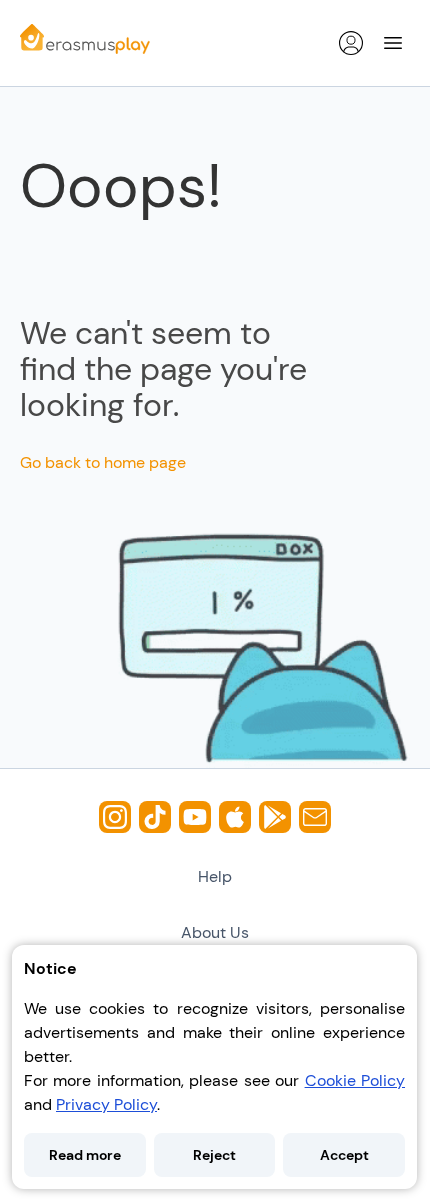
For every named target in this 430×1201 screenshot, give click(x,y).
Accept (344, 1155)
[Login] (351, 43)
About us (215, 932)
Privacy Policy (106, 1104)
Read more (85, 1155)
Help (215, 876)
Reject (214, 1155)
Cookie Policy (355, 1080)
